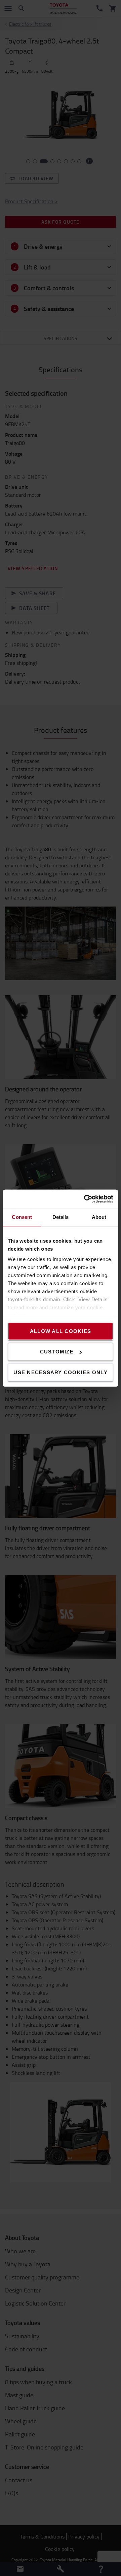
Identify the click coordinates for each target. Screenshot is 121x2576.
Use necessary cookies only (61, 1372)
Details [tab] (61, 1217)
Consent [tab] (22, 1217)
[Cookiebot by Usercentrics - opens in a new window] (85, 1199)
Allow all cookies (61, 1331)
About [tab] (99, 1217)
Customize (57, 1352)
